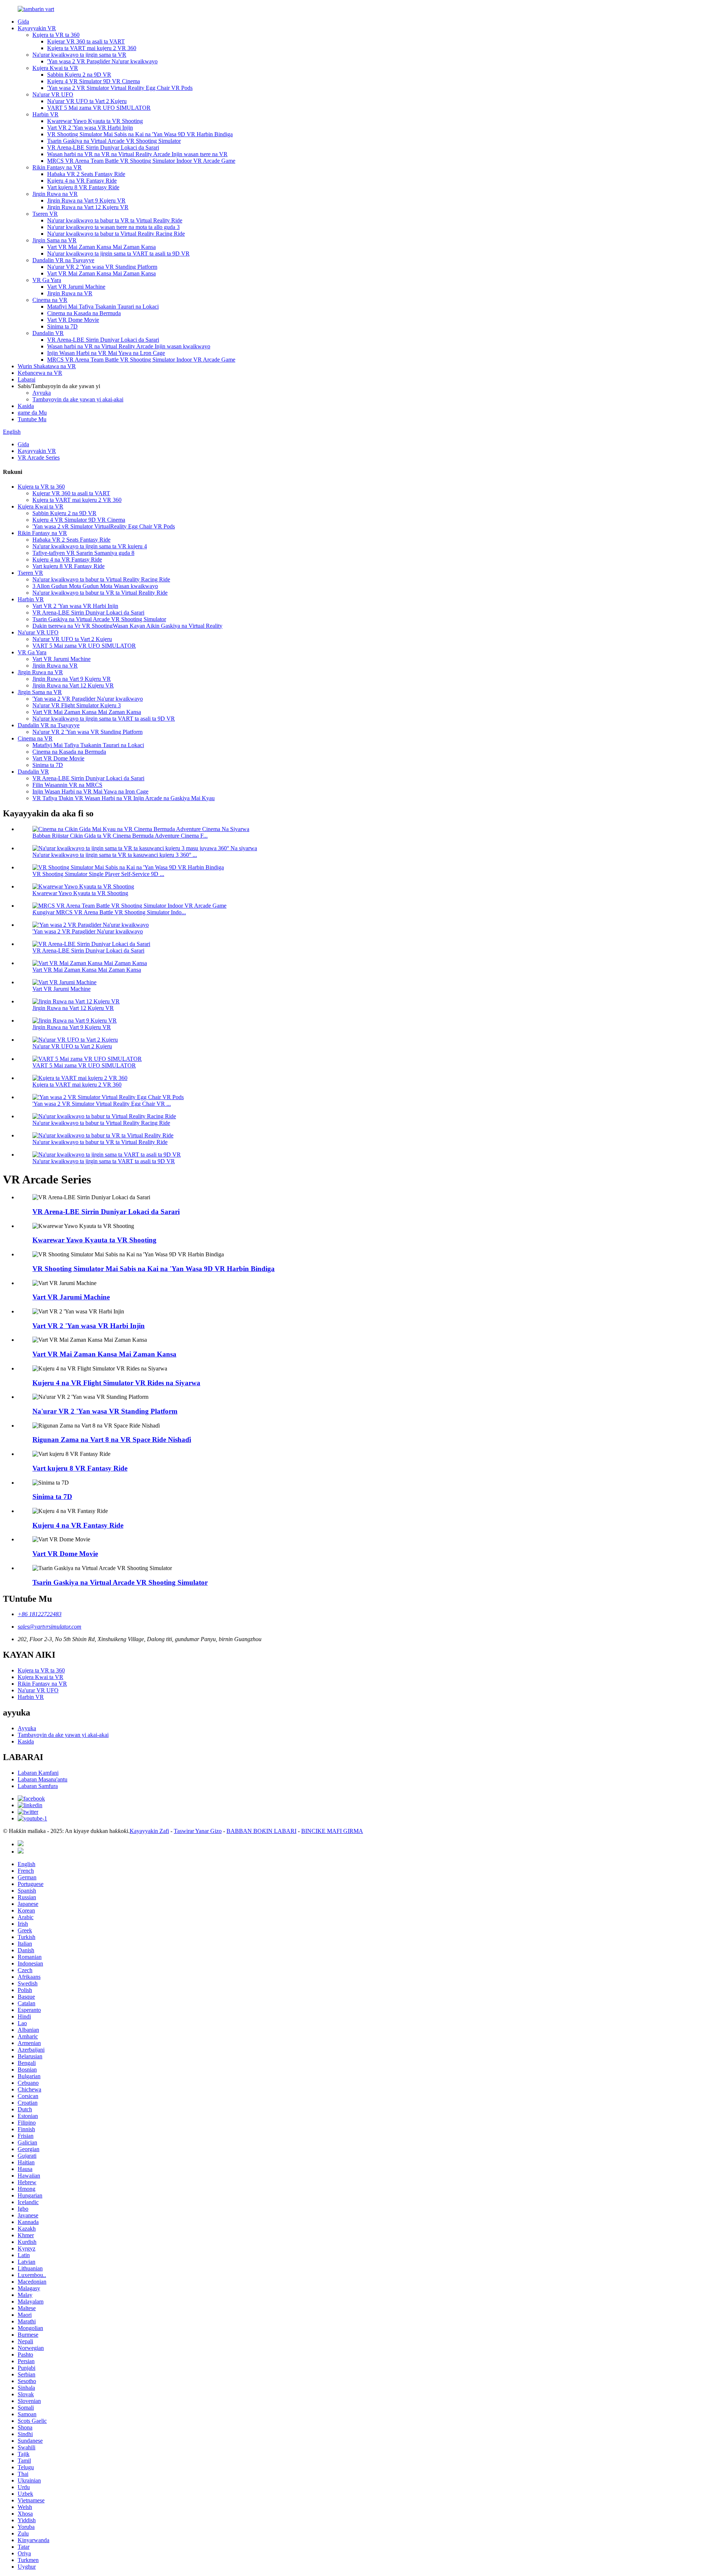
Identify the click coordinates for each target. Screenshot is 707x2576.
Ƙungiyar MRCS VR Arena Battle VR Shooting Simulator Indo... (109, 912)
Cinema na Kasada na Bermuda (84, 313)
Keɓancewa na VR (40, 373)
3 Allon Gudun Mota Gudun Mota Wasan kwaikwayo (95, 586)
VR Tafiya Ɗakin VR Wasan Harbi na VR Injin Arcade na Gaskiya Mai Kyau (124, 798)
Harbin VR (45, 114)
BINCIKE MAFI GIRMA (332, 1831)
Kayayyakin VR (37, 28)
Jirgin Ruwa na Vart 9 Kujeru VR (86, 200)
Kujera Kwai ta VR (55, 68)
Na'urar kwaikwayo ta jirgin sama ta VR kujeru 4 (90, 546)
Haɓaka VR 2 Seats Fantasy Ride (86, 174)
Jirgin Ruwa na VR (55, 194)
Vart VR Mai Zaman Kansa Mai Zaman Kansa (101, 247)
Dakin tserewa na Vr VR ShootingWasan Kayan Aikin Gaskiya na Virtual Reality (127, 626)
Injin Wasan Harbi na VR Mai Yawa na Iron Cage (90, 791)
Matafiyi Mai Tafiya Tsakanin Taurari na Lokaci (103, 307)
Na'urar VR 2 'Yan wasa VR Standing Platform (102, 267)
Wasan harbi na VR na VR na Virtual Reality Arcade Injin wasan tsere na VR (137, 154)
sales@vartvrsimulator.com (50, 1627)
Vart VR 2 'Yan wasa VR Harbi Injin (90, 128)
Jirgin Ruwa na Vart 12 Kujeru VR (88, 207)
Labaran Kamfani (38, 1773)
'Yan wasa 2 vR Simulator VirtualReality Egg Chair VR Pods (104, 526)
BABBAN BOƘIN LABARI (261, 1831)
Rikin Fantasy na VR (57, 167)
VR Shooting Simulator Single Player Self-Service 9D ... (98, 874)
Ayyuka (42, 393)
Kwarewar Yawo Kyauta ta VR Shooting (95, 121)
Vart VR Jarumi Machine (76, 287)
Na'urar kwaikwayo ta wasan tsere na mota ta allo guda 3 (113, 227)
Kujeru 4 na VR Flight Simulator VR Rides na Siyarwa (116, 1383)
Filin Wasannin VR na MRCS (67, 785)
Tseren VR (45, 214)
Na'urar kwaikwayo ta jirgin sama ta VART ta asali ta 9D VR (118, 254)
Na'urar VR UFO (53, 94)
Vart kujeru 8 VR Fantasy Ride (83, 187)
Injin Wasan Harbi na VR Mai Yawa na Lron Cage (106, 353)
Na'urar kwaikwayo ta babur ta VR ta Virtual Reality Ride (115, 220)
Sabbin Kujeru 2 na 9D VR (79, 75)
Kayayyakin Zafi (149, 1831)
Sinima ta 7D (62, 326)
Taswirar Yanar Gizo (198, 1831)
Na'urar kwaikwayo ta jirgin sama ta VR (79, 55)
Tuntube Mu (32, 419)
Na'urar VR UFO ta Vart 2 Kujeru (87, 101)
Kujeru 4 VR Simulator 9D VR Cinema (94, 81)
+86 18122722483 (40, 1614)
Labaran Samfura (38, 1786)
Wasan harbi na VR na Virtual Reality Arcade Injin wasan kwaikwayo (129, 346)
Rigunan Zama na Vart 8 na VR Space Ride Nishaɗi (112, 1440)
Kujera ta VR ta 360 (56, 35)
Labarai (27, 379)
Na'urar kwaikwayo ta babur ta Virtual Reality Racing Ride (116, 234)
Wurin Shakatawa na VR (47, 366)
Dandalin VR (48, 333)
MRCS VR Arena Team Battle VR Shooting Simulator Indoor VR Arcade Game (141, 161)
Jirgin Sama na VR (54, 240)
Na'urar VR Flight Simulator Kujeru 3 (77, 705)
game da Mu (32, 413)
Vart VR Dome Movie (73, 320)
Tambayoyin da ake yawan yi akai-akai (78, 399)
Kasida (26, 406)
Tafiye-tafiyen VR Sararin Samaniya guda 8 (83, 553)
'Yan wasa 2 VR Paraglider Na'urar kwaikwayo (102, 61)
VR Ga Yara (47, 280)
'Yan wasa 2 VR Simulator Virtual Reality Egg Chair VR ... (102, 1104)
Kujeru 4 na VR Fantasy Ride (82, 181)
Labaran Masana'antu (43, 1779)
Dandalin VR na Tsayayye (63, 260)
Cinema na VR (50, 300)
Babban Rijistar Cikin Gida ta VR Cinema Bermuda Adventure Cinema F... (120, 836)
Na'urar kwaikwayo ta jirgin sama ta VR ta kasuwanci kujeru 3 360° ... (115, 855)
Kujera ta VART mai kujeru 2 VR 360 (92, 48)
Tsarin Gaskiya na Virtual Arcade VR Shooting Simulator (114, 141)
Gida (23, 22)
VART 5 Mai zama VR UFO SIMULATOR (99, 108)
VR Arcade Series (39, 458)
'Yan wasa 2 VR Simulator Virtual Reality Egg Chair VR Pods (120, 88)
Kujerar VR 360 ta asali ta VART (86, 41)
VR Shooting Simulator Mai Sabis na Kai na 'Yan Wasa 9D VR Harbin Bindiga (140, 134)
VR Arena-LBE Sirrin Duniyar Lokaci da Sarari (103, 147)
